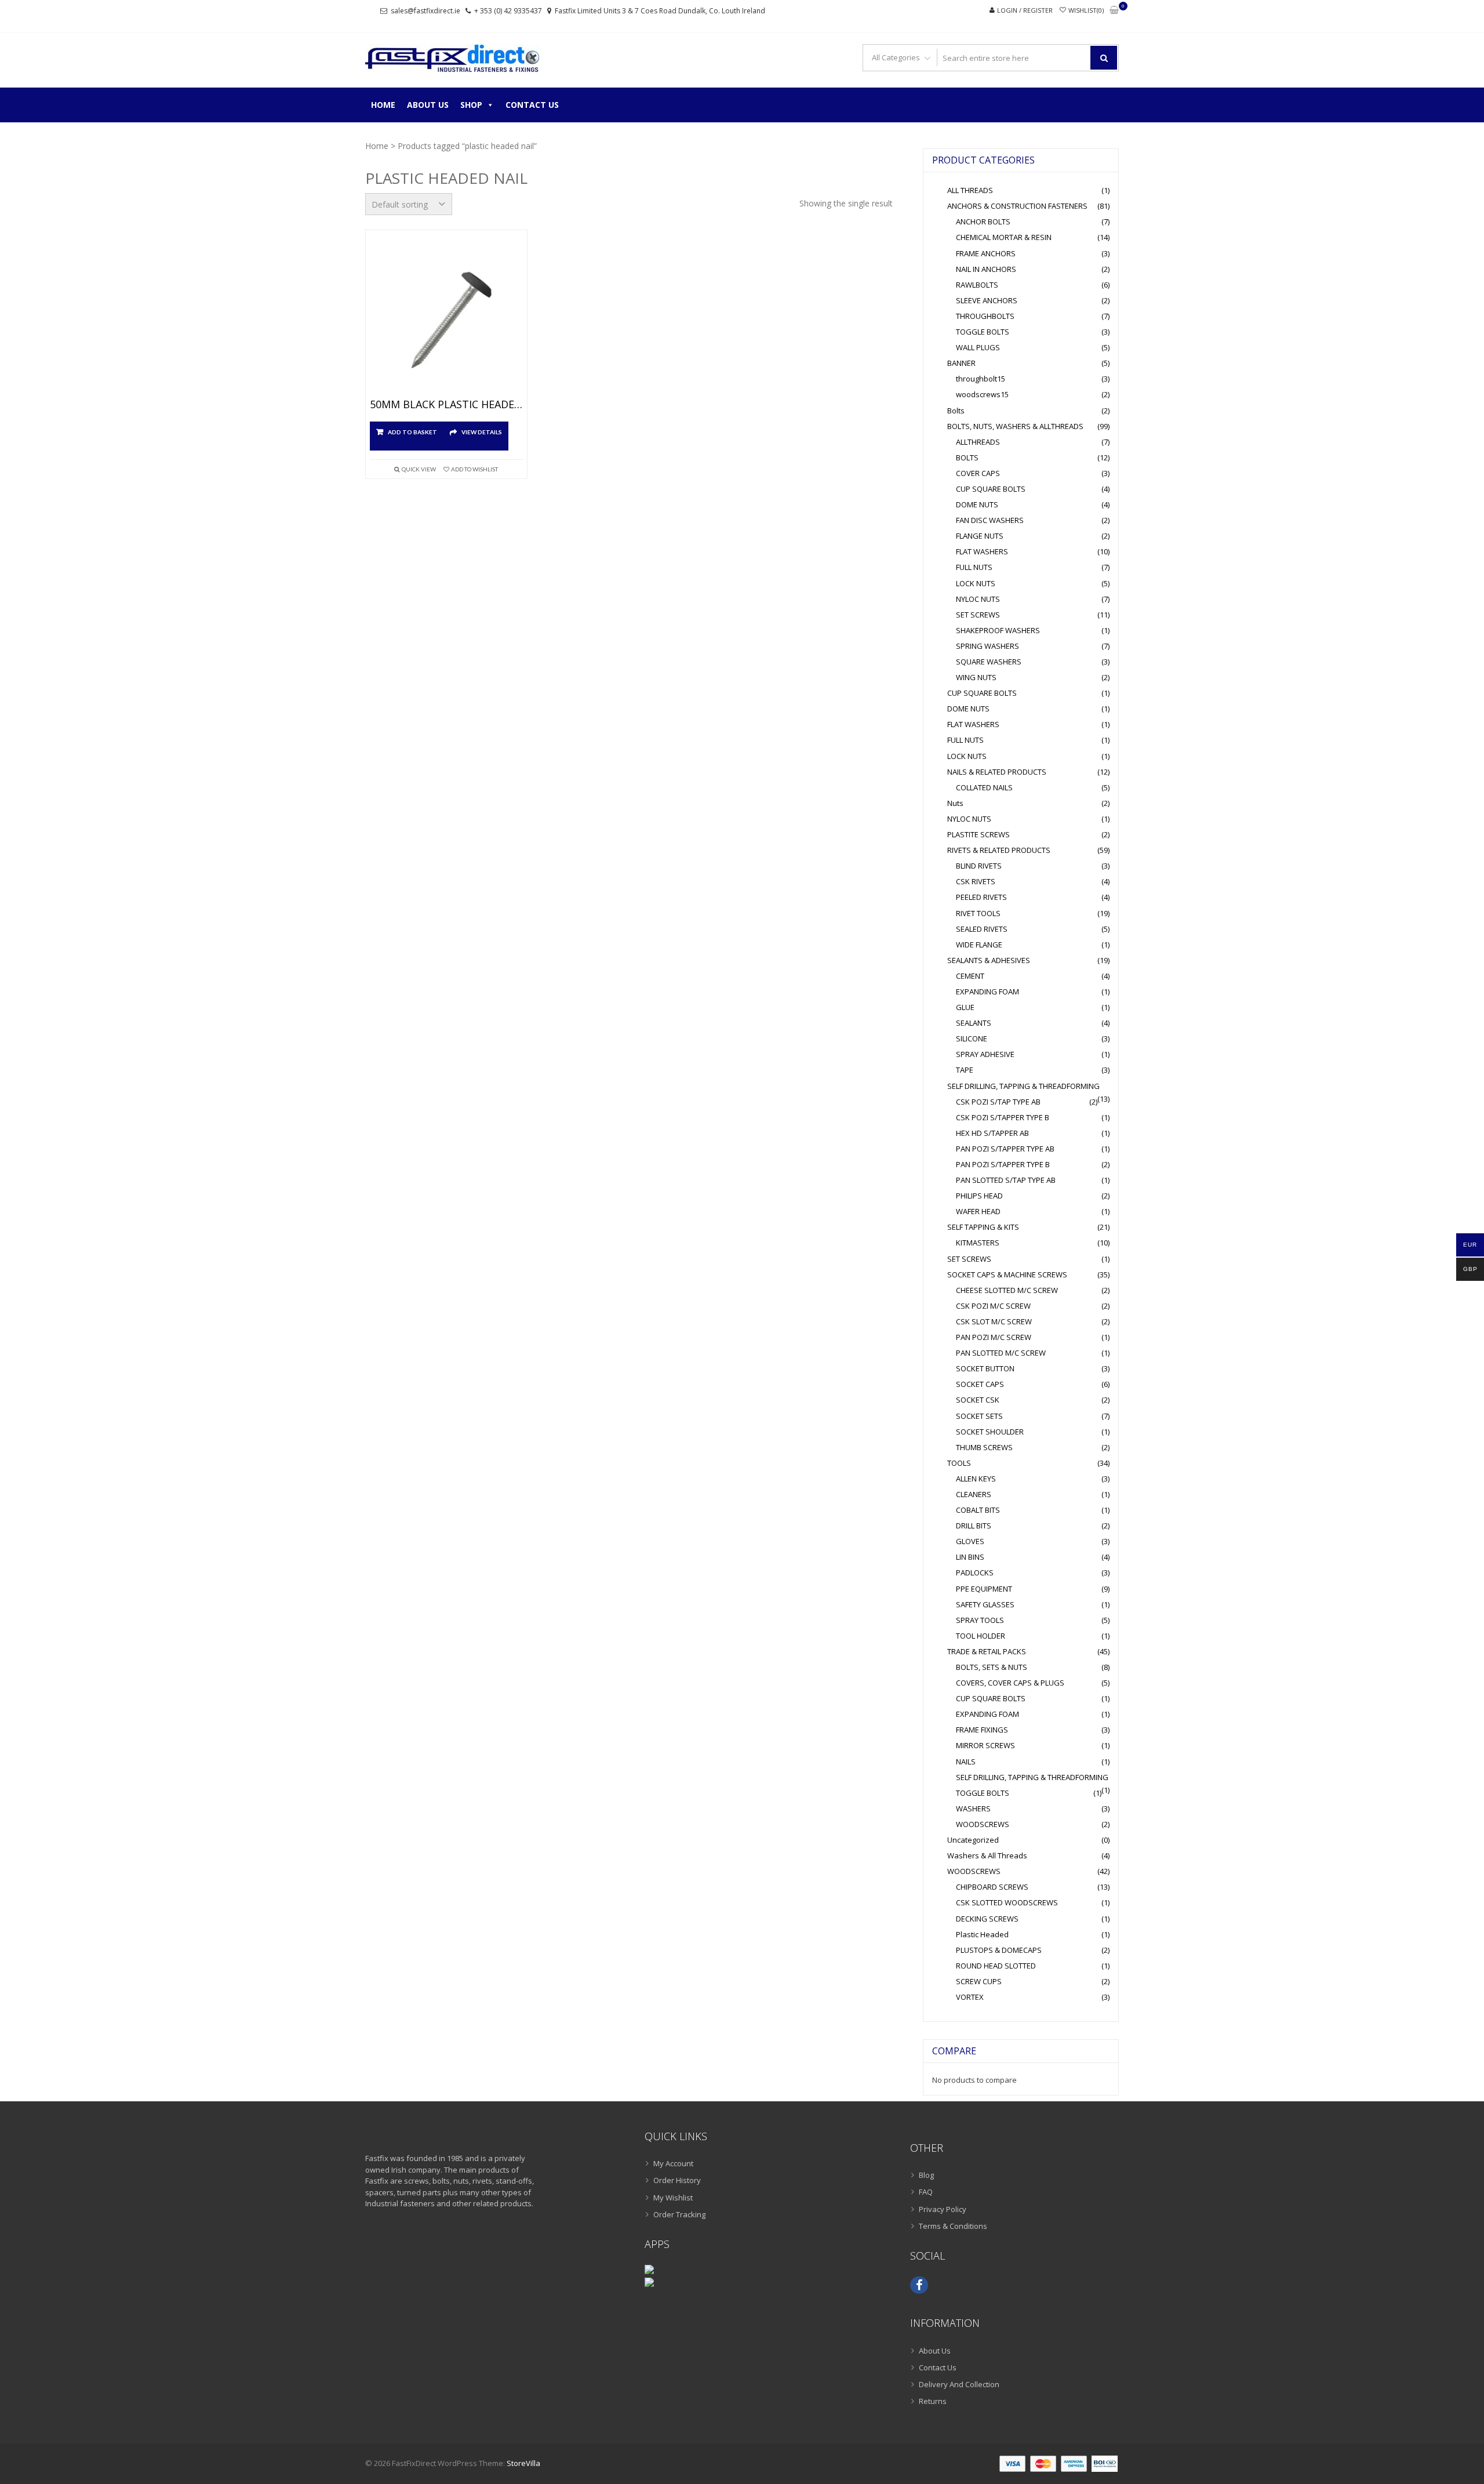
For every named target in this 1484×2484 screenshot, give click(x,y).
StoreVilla (523, 2463)
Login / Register (1025, 10)
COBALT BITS (978, 1510)
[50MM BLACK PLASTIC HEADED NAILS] (446, 317)
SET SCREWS (978, 615)
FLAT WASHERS (982, 551)
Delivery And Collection (959, 2384)
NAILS (966, 1762)
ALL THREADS (970, 190)
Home (383, 105)
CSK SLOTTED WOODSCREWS (1007, 1902)
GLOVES (970, 1541)
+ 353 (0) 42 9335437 (508, 11)
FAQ (926, 2192)
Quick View (419, 469)
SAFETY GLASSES (985, 1604)
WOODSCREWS (983, 1824)
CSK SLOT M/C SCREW (994, 1321)
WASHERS (973, 1808)
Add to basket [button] (412, 432)
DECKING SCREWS (987, 1919)
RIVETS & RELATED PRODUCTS (999, 850)
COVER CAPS (978, 473)
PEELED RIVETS (981, 897)
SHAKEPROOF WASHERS (998, 630)
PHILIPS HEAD (979, 1196)
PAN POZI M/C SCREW (994, 1337)
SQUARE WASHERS (989, 662)
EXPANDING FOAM (987, 992)
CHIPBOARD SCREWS (992, 1887)
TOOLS (959, 1463)
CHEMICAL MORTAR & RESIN (1004, 237)
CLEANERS (974, 1494)
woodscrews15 (982, 394)
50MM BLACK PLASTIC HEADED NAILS (446, 405)
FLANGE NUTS (980, 536)
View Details (482, 432)
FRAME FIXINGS (982, 1730)
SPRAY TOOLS (980, 1620)
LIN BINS (970, 1557)
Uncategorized (973, 1840)
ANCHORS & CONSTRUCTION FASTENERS (1017, 206)
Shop (471, 105)
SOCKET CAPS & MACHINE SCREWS (1007, 1274)
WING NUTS (976, 677)
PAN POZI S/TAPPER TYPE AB (1005, 1149)
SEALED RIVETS (982, 929)
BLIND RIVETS (979, 866)
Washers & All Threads (987, 1855)
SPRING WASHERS (987, 646)
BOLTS (967, 457)
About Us (428, 105)
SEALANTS (974, 1023)
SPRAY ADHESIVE (985, 1054)
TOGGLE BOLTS (983, 332)
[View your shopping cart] (1114, 11)
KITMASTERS (978, 1243)
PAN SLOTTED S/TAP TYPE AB (1006, 1180)
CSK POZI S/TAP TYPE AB (998, 1102)
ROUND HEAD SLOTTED (996, 1966)
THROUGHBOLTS (985, 316)
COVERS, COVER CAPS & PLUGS (1010, 1683)
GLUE (965, 1007)
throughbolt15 (981, 379)
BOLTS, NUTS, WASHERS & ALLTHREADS (1015, 426)
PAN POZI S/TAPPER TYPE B (1003, 1164)
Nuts (955, 803)
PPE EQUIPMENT (984, 1589)
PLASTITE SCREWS (979, 834)
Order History (677, 2180)
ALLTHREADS (978, 442)
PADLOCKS (975, 1573)
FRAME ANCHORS (986, 253)
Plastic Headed (982, 1934)
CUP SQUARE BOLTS (991, 489)
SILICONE (972, 1038)
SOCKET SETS (979, 1416)
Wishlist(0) (1086, 10)
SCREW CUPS (979, 1981)
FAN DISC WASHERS (990, 520)
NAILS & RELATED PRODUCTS (997, 772)
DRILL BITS (974, 1526)
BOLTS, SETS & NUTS (992, 1667)
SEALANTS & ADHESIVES (989, 960)
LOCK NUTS (976, 583)
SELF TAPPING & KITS (983, 1227)
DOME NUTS (977, 504)
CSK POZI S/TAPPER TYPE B (1003, 1117)
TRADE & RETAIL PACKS (987, 1651)
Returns (933, 2401)
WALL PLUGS (978, 347)
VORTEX (970, 1997)
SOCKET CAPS (980, 1384)
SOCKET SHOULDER (990, 1432)
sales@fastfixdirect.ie (425, 11)
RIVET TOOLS (978, 913)
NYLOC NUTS (978, 599)
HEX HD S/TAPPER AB (992, 1133)
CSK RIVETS (976, 881)
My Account (673, 2163)
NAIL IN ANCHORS (986, 269)
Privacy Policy (943, 2209)
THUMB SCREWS (984, 1447)
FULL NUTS (974, 567)
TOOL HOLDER (981, 1636)
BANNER (961, 363)
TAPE (965, 1070)
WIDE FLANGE (979, 945)
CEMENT (970, 976)
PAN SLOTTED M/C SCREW (1001, 1353)
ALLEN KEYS (976, 1479)
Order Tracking (679, 2214)
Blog (926, 2175)
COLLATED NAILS (984, 787)
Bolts (956, 411)
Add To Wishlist (474, 469)
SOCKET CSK (978, 1400)
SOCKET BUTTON (985, 1368)
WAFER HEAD (978, 1211)
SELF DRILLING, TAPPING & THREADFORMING (1023, 1086)
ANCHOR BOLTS (983, 221)
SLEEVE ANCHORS (987, 300)
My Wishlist (673, 2198)
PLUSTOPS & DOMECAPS (999, 1950)
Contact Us (532, 105)
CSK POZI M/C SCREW (993, 1306)
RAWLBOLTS (977, 285)
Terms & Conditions (953, 2226)
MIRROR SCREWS (985, 1745)
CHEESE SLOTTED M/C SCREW (1007, 1290)
